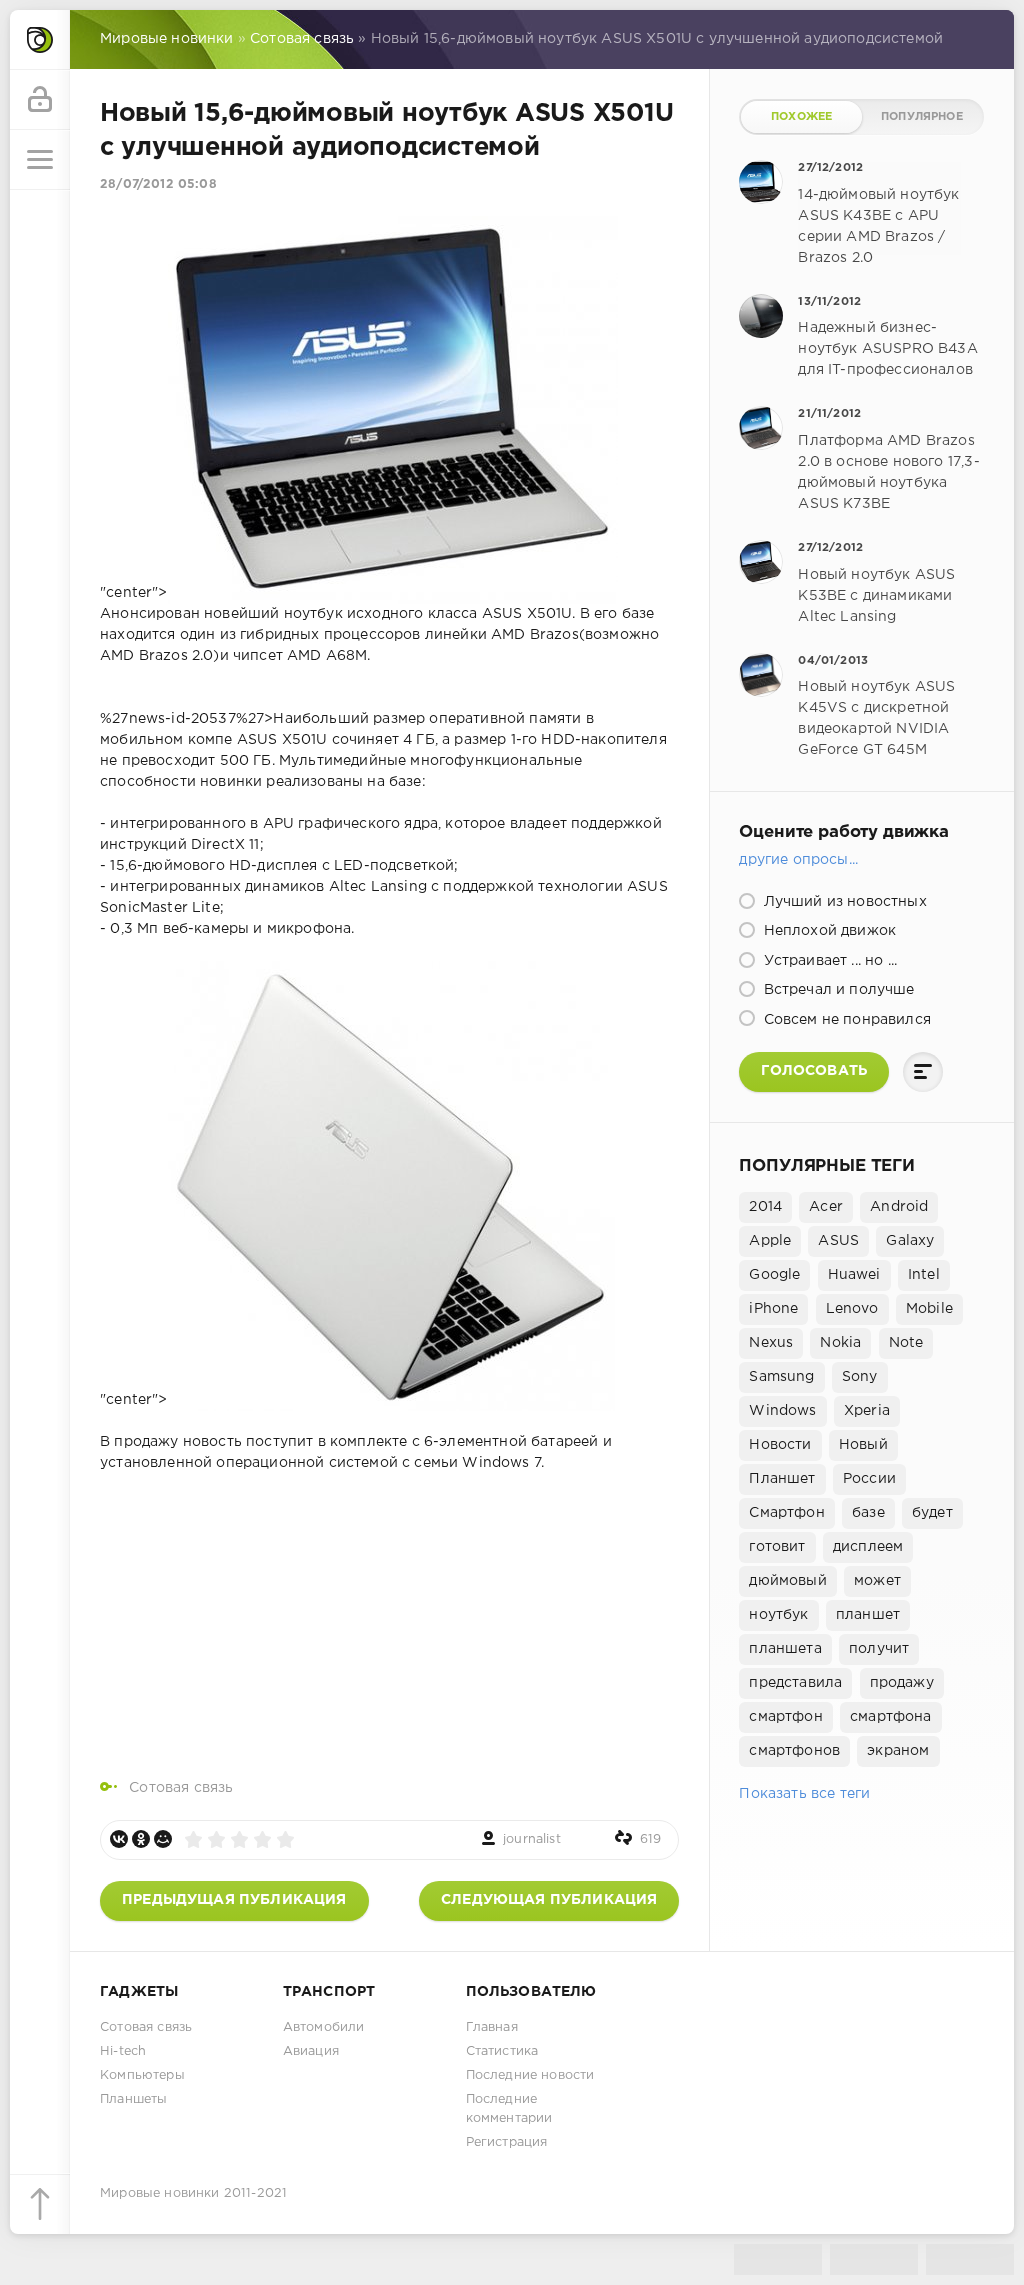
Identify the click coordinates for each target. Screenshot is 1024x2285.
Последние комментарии (509, 2109)
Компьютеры (142, 2075)
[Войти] (40, 100)
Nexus (771, 1343)
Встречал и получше (836, 990)
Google (774, 1275)
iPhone (773, 1309)
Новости (780, 1445)
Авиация (311, 2051)
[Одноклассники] (141, 1839)
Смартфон (786, 1513)
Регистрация (507, 2142)
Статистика (502, 2051)
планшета (785, 1649)
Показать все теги (804, 1794)
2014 (765, 1207)
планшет (868, 1615)
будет (932, 1513)
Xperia (867, 1411)
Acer (826, 1207)
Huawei (854, 1275)
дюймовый (787, 1581)
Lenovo (852, 1309)
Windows (782, 1411)
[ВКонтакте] (119, 1839)
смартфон (785, 1717)
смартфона (891, 1717)
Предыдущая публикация (234, 1900)
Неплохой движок (827, 931)
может (877, 1581)
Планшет (782, 1479)
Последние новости (530, 2075)
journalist (532, 1839)
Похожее (801, 117)
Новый (863, 1445)
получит (879, 1649)
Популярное (922, 117)
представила (795, 1683)
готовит (777, 1547)
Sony (860, 1377)
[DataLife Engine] (40, 40)
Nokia (840, 1343)
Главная (492, 2027)
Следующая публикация (549, 1900)
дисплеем (868, 1547)
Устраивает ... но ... (828, 961)
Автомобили (324, 2027)
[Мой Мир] (163, 1839)
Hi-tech (123, 2051)
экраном (898, 1751)
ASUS (838, 1241)
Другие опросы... (798, 860)
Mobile (929, 1309)
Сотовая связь (181, 1788)
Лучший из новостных (842, 902)
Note (906, 1343)
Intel (924, 1275)
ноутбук (778, 1615)
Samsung (781, 1377)
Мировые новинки (160, 2193)
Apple (770, 1241)
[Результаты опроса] (923, 1072)
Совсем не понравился (845, 1020)
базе (868, 1513)
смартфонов (794, 1751)
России (869, 1479)
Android (899, 1207)
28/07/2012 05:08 (158, 184)
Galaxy (910, 1241)
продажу (902, 1683)
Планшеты (133, 2099)
